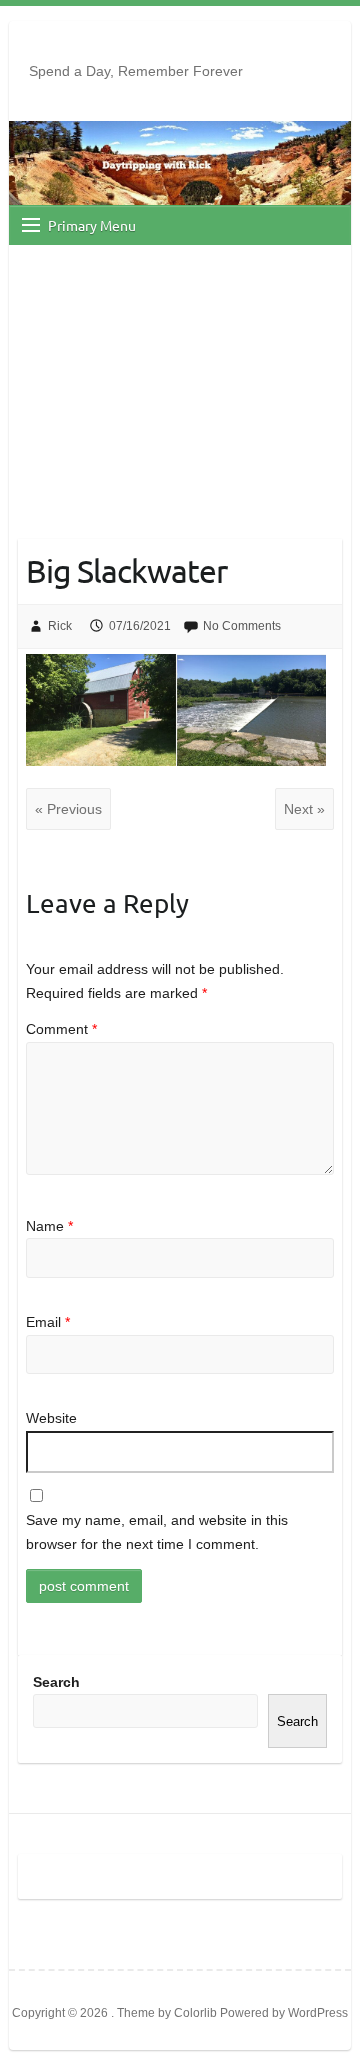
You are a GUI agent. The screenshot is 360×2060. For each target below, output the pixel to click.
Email (48, 1322)
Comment (61, 1029)
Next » (304, 809)
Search (56, 1682)
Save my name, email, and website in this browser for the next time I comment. (157, 1532)
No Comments (242, 626)
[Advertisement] (180, 372)
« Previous (68, 809)
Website (51, 1418)
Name (49, 1226)
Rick (60, 626)
